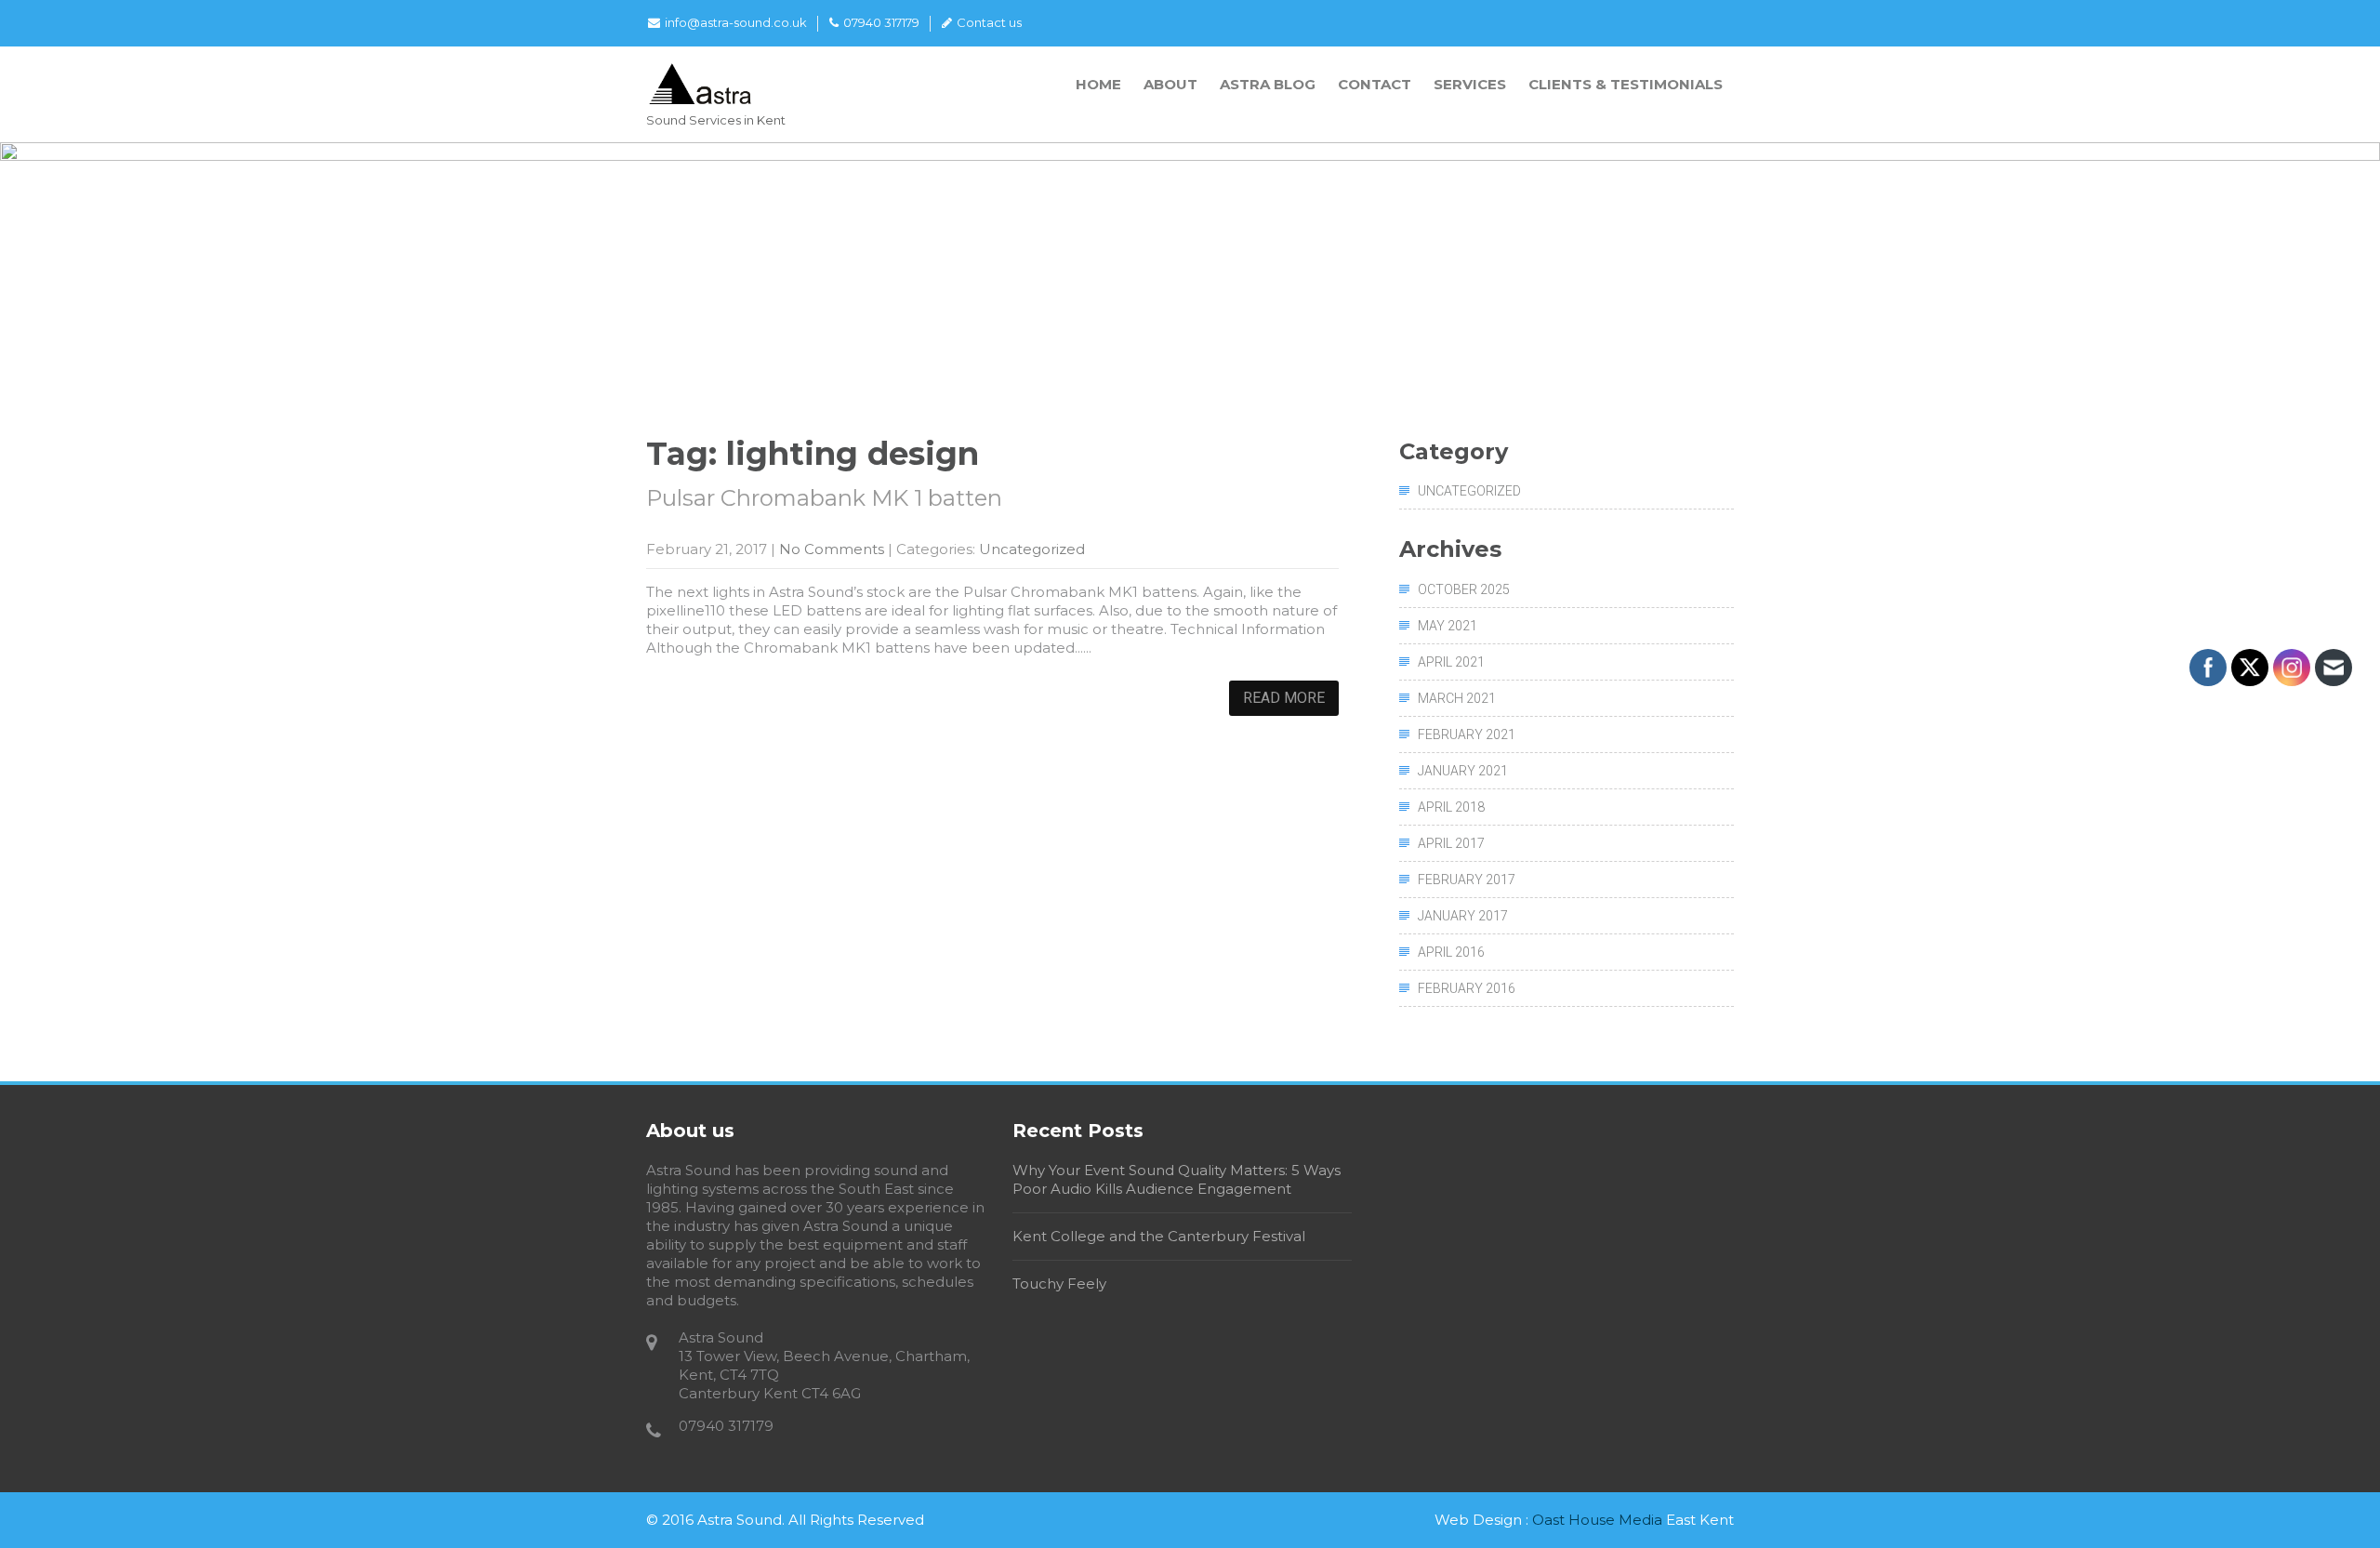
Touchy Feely (1059, 1283)
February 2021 (1467, 734)
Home (1098, 84)
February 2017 (1467, 880)
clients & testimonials (1626, 84)
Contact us (989, 22)
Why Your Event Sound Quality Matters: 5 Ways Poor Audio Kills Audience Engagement (1177, 1179)
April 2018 (1451, 807)
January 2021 (1463, 771)
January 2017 (1463, 916)
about (1170, 84)
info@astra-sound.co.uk (736, 22)
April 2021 (1451, 662)
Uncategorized (1032, 549)
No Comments (832, 549)
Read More (1284, 698)
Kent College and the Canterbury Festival (1159, 1236)
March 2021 (1457, 698)
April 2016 (1451, 952)
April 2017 (1451, 843)
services (1470, 84)
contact (1375, 84)
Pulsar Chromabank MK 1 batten (824, 498)
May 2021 (1448, 626)
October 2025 (1464, 589)
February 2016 (1467, 988)
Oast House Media (1597, 1520)
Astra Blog (1268, 84)
